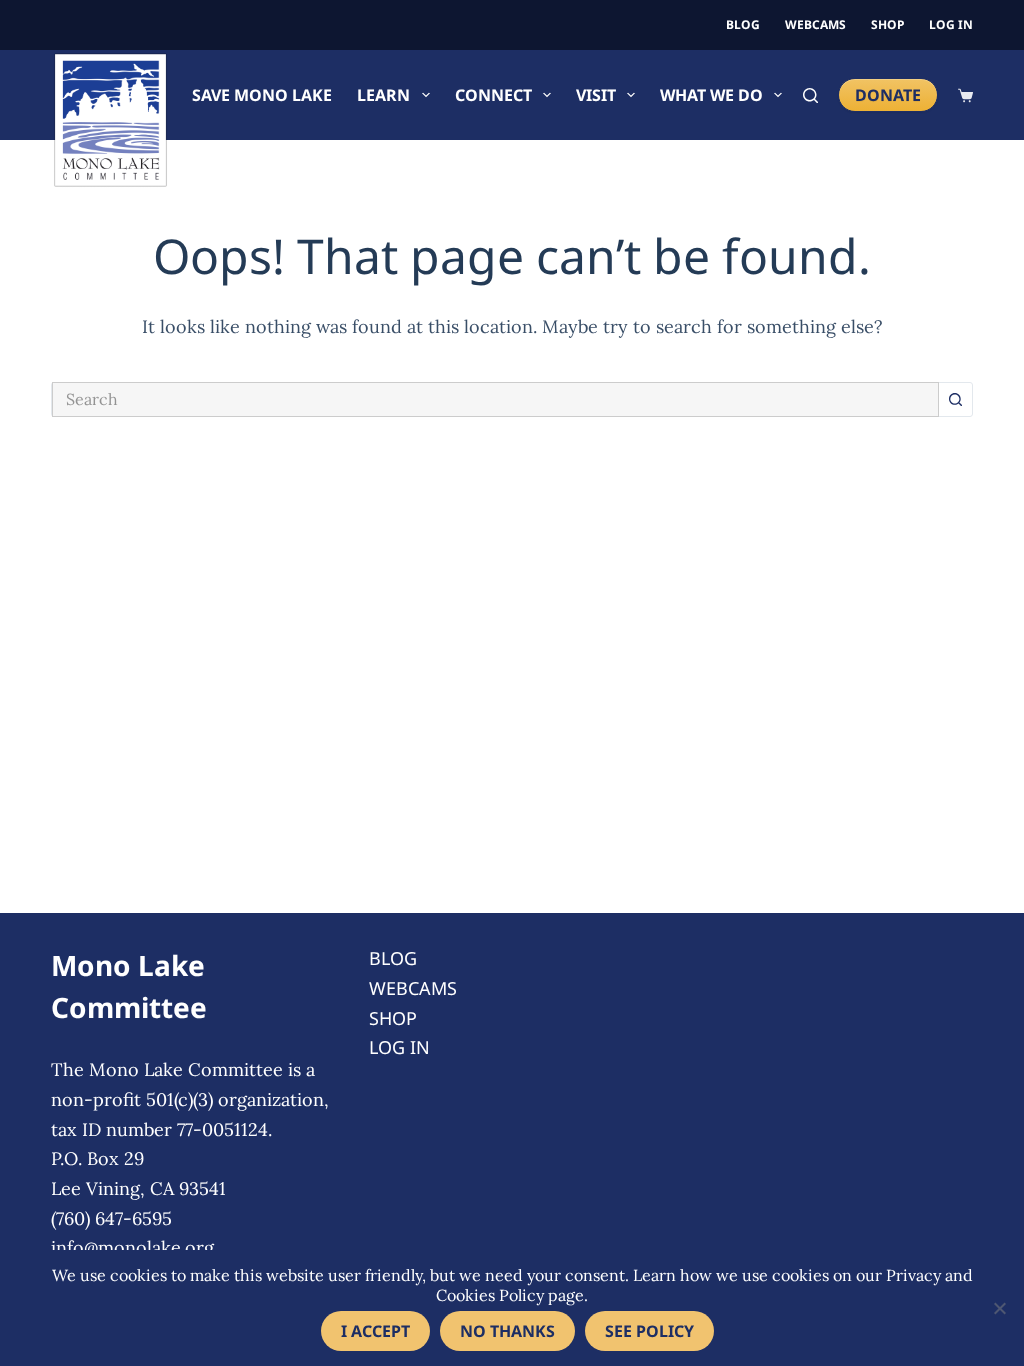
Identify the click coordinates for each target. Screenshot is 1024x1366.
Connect (493, 95)
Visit (596, 95)
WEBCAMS (815, 24)
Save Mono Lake (262, 95)
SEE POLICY (649, 1331)
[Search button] (955, 399)
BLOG (743, 24)
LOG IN (951, 24)
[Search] (810, 95)
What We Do (711, 95)
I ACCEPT (375, 1331)
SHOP (887, 24)
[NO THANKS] (999, 1308)
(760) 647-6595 (111, 1218)
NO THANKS (507, 1331)
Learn (383, 95)
